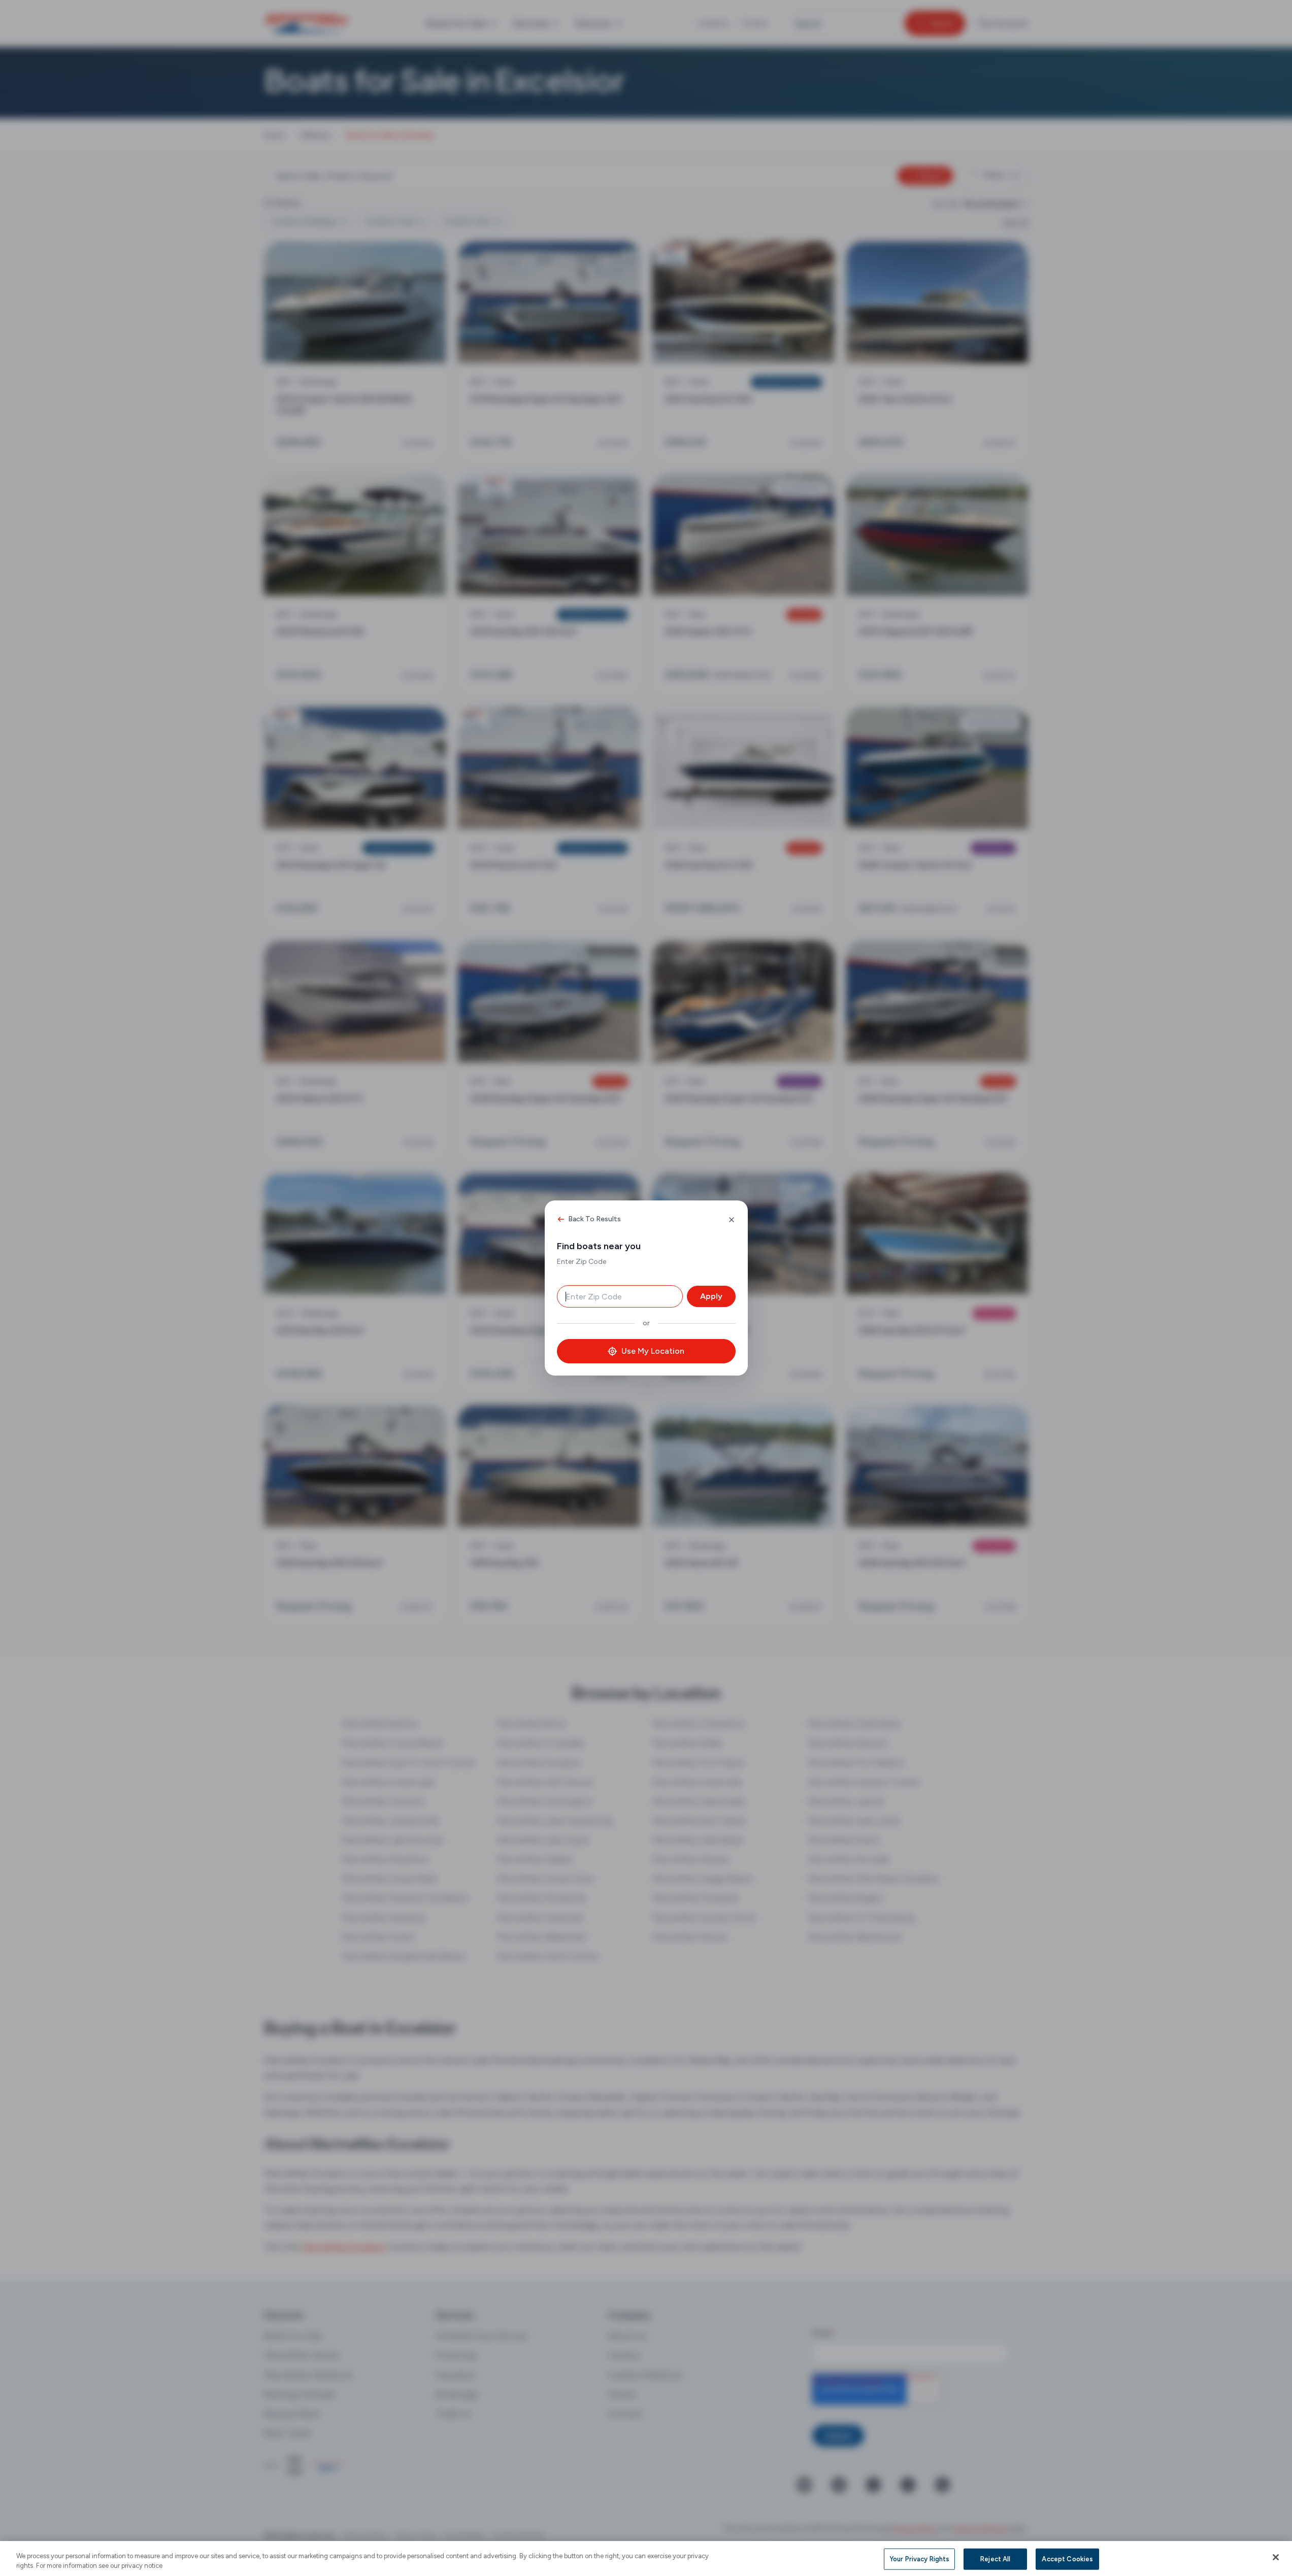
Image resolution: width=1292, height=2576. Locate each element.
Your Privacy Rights (919, 2559)
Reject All (995, 2559)
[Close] (1276, 2557)
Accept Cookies (1067, 2559)
